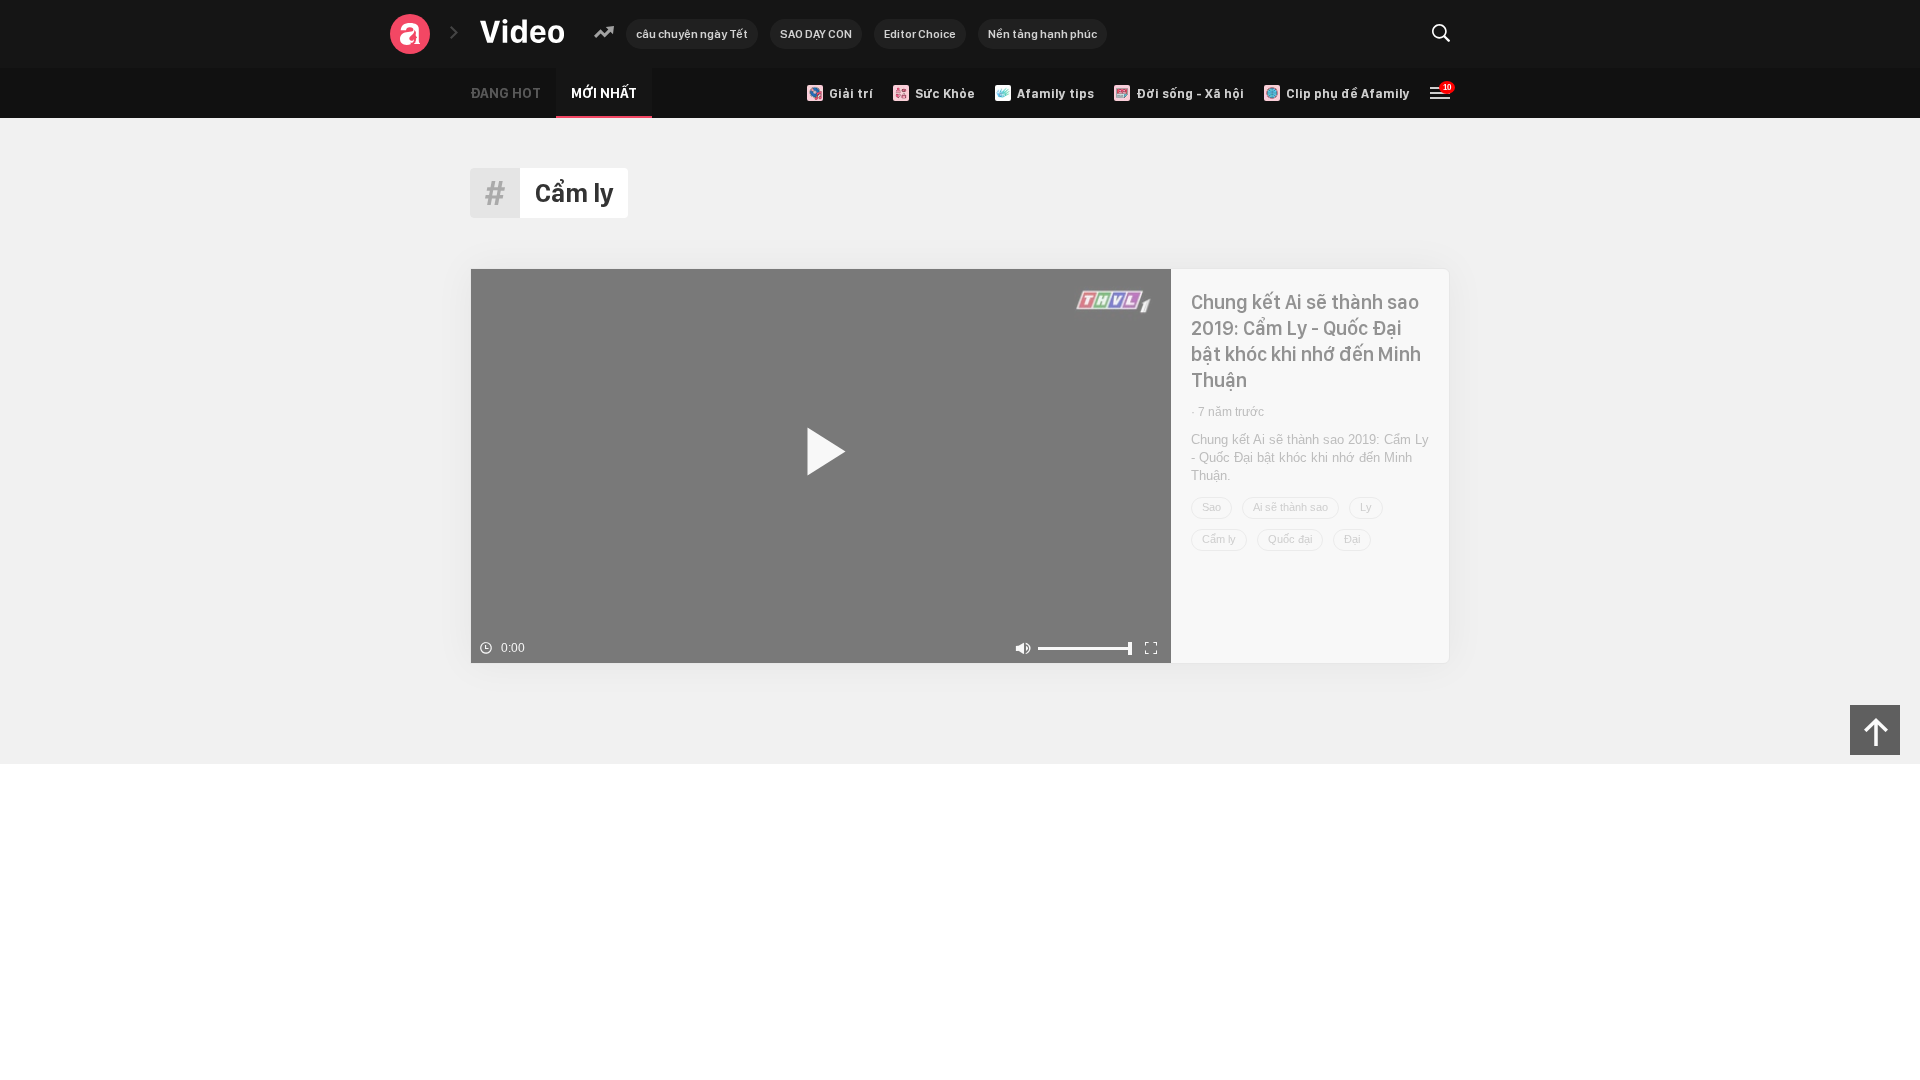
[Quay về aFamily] (410, 34)
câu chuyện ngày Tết (692, 34)
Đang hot (505, 93)
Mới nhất (604, 93)
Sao (1211, 507)
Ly (1366, 507)
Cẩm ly (1219, 539)
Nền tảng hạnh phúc (1042, 34)
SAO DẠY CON (816, 34)
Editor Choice (920, 34)
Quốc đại (1290, 539)
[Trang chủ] (522, 32)
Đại (1352, 539)
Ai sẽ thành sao (1290, 507)
